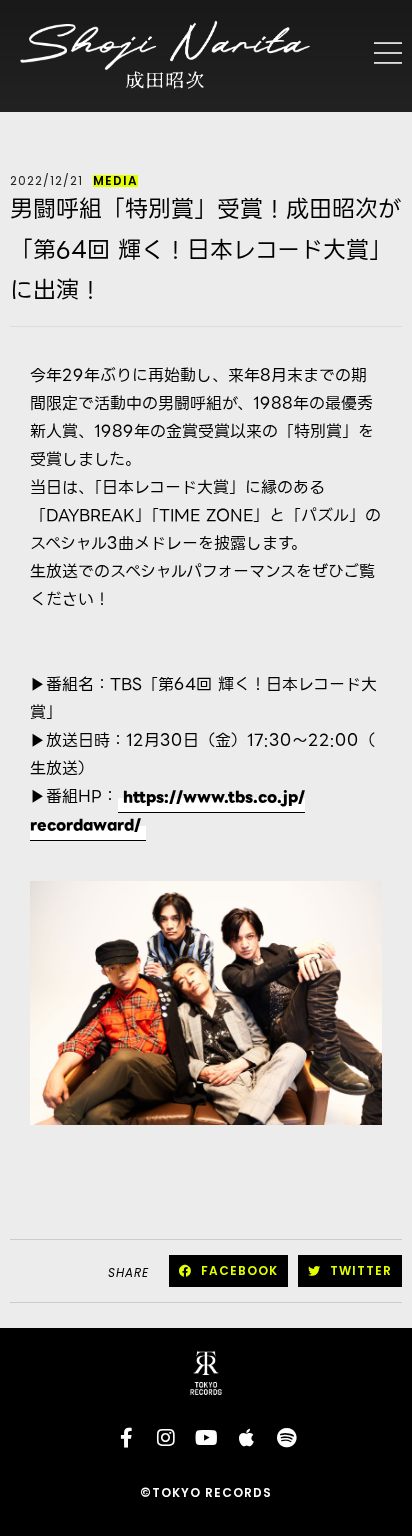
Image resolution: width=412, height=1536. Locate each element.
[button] (228, 1271)
